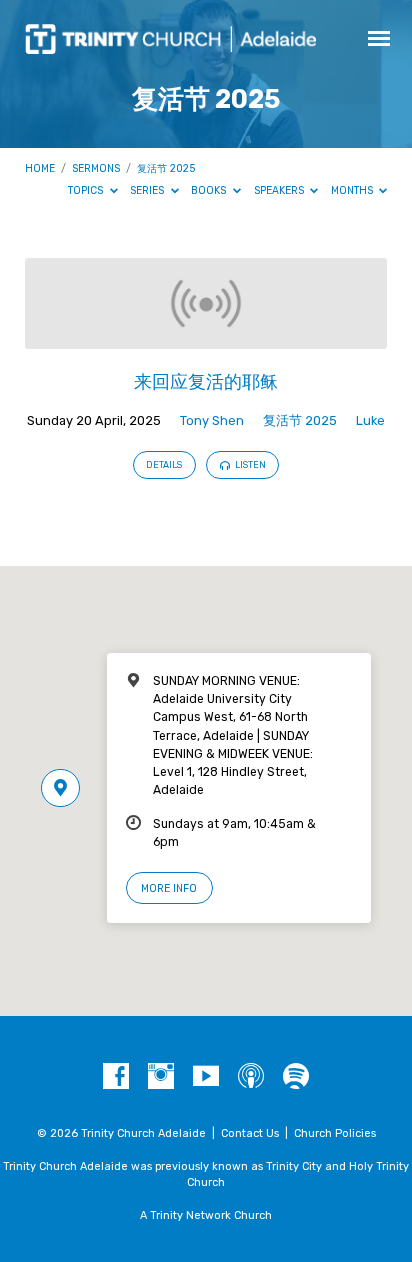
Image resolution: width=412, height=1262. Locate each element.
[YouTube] (206, 1077)
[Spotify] (296, 1077)
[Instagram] (161, 1077)
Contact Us (250, 1133)
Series (148, 190)
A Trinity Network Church (206, 1215)
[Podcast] (251, 1077)
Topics (87, 190)
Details (164, 465)
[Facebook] (116, 1077)
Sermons (96, 168)
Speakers (280, 190)
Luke (370, 420)
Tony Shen (212, 420)
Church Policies (335, 1133)
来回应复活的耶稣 (206, 381)
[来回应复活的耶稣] (206, 337)
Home (40, 168)
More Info (169, 888)
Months (353, 190)
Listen (249, 465)
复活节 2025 (166, 168)
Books (210, 190)
